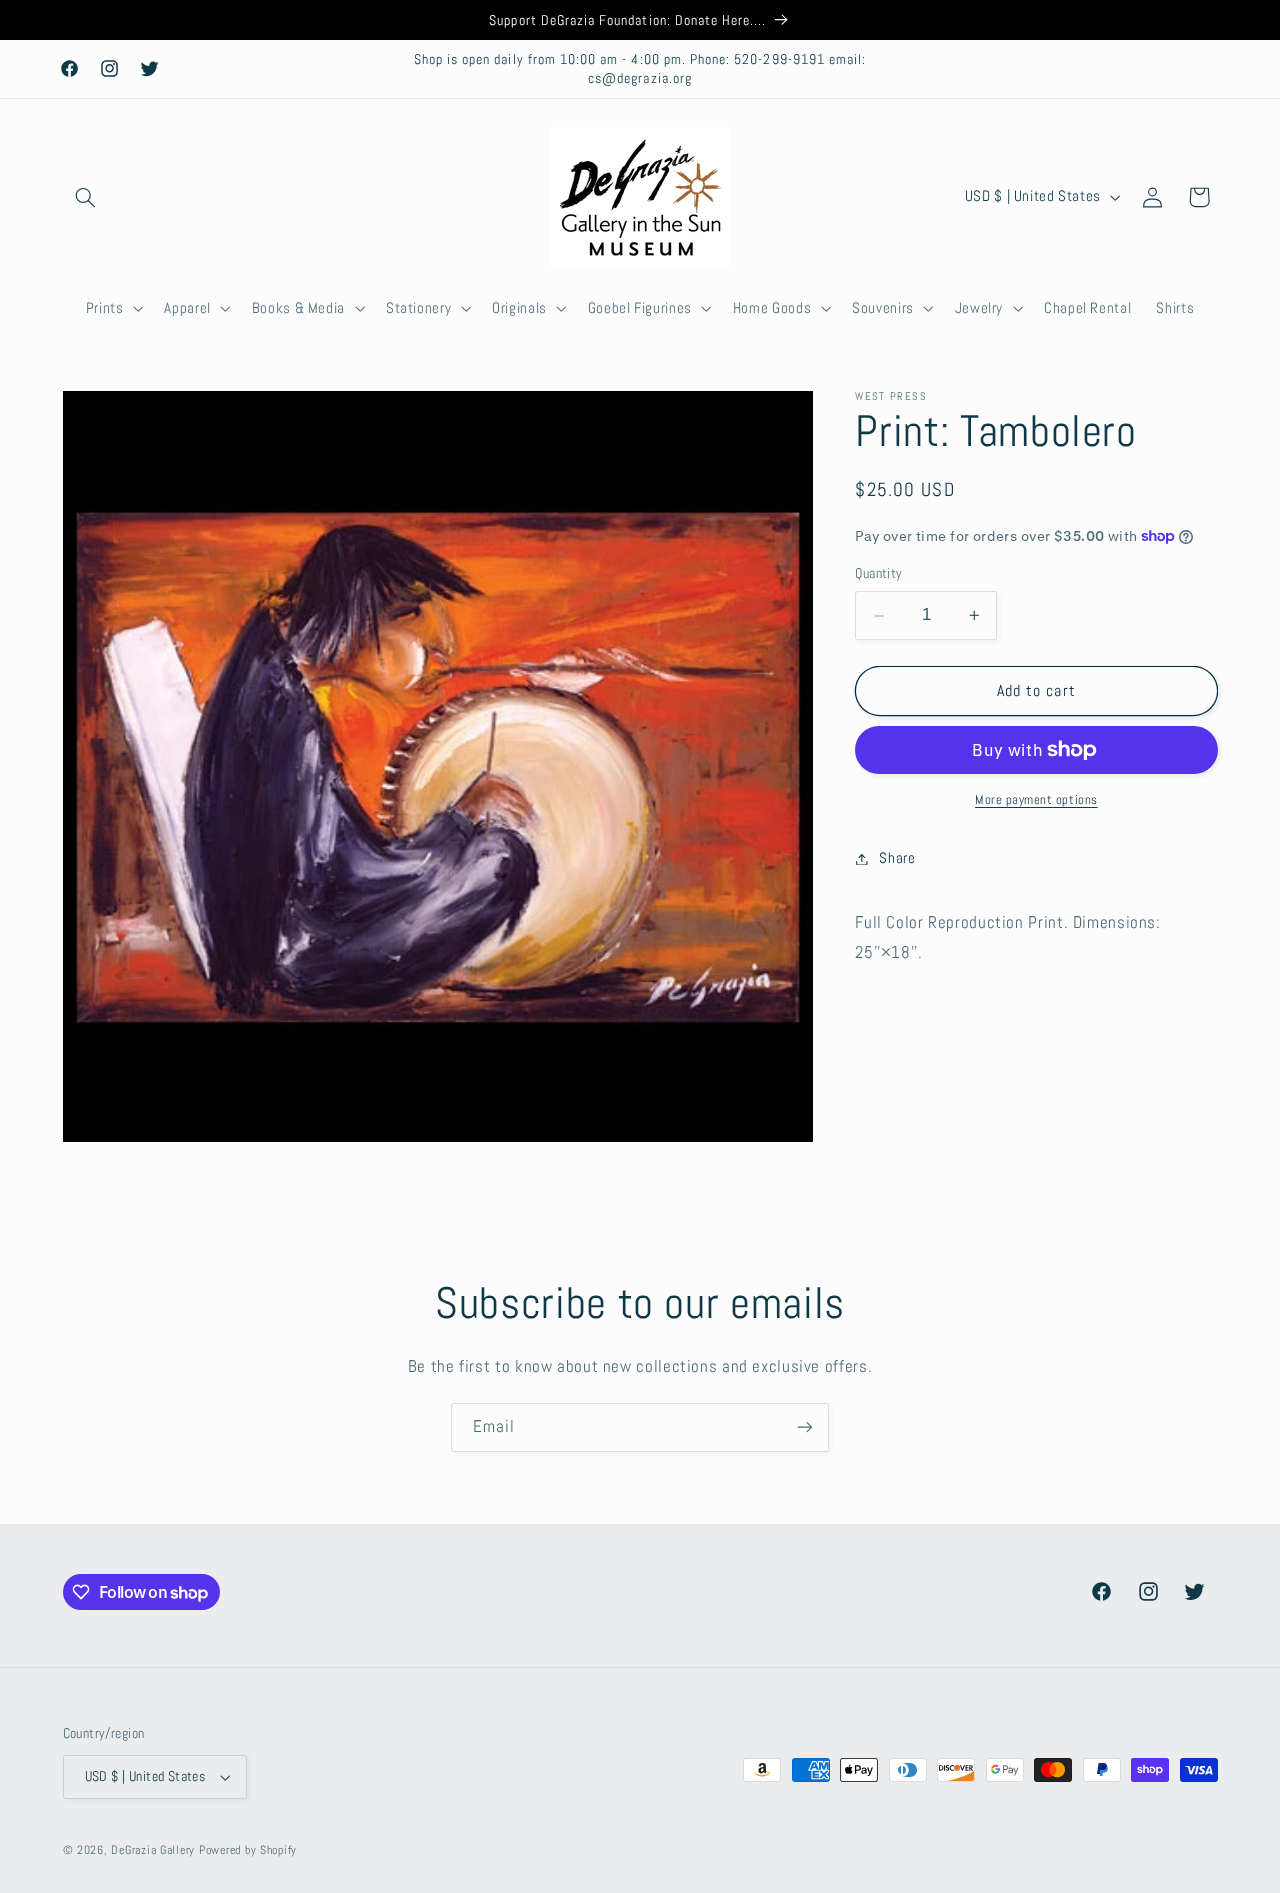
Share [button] (897, 858)
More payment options (1036, 800)
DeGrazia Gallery (153, 1850)
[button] (86, 197)
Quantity (878, 573)
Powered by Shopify (248, 1850)
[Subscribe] (805, 1427)
